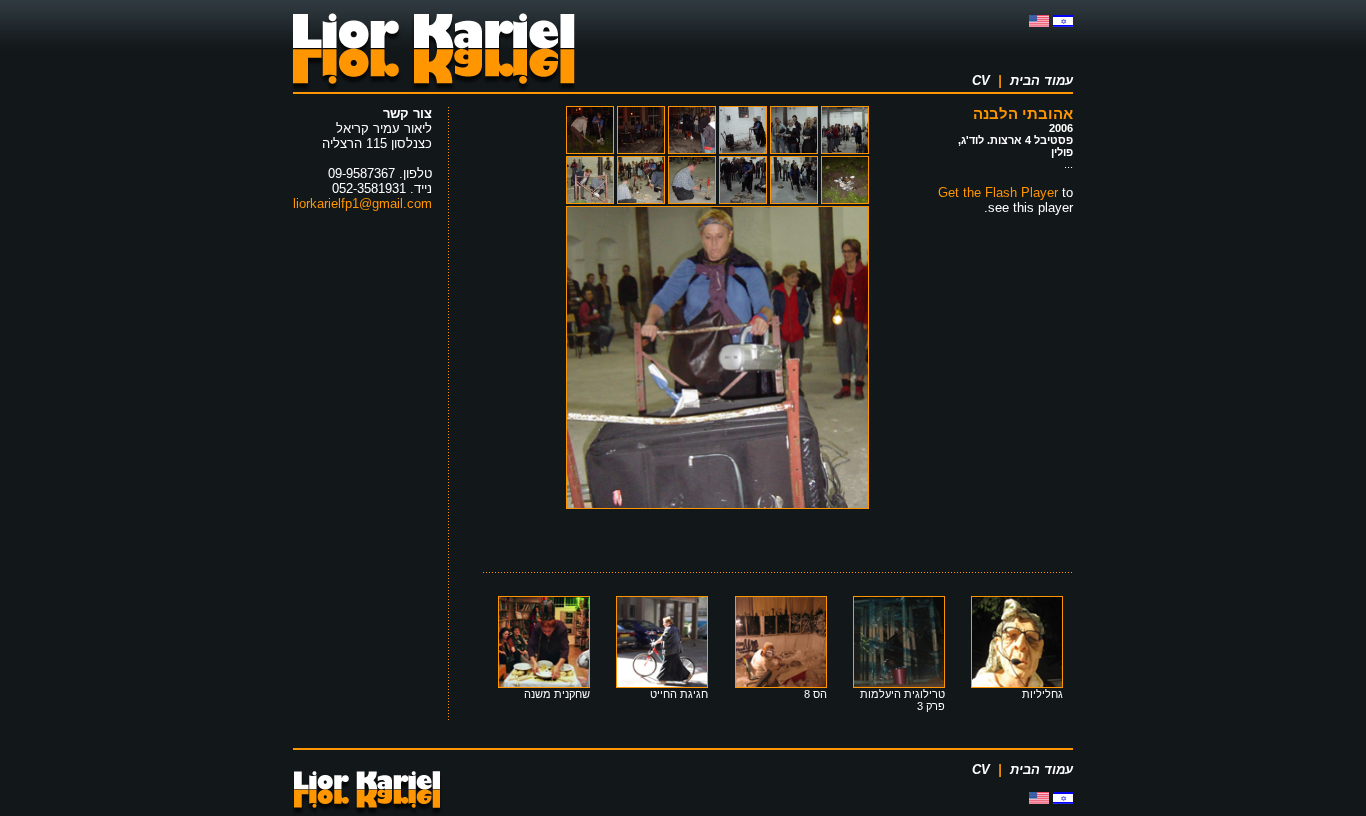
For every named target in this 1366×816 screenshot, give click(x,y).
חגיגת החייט (679, 694)
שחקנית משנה (557, 694)
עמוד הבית (1041, 80)
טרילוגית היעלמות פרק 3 (902, 700)
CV (981, 80)
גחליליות (1042, 694)
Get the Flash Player (998, 192)
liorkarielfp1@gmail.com (362, 203)
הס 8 (815, 694)
